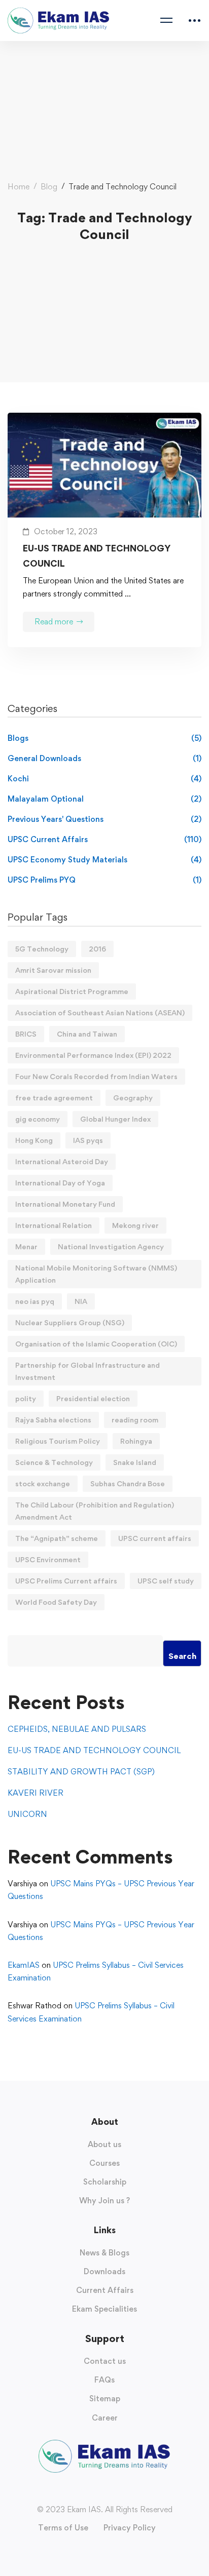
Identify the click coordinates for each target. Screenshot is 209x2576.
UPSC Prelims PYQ (104, 880)
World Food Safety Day (56, 1602)
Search (182, 1656)
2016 (97, 949)
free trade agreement (54, 1098)
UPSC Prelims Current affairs (66, 1581)
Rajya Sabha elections (53, 1420)
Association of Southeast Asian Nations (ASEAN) (100, 1013)
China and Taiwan (87, 1034)
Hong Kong (34, 1140)
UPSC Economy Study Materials (104, 860)
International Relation (54, 1225)
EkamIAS (24, 1965)
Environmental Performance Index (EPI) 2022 (93, 1055)
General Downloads (104, 758)
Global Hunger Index (115, 1119)
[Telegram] (125, 2491)
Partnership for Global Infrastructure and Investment (88, 1371)
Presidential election (93, 1398)
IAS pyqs (88, 1140)
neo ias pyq (35, 1301)
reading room (135, 1420)
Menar (26, 1246)
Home (19, 187)
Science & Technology (54, 1462)
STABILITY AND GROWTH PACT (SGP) (81, 1772)
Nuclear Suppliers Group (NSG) (70, 1322)
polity (26, 1398)
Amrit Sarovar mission (53, 970)
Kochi (104, 779)
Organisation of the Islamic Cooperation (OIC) (96, 1344)
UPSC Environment (48, 1559)
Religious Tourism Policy (58, 1441)
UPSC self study (166, 1581)
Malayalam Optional (104, 799)
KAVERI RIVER (36, 1793)
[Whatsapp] (115, 2491)
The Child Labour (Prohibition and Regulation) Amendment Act (95, 1511)
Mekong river (135, 1225)
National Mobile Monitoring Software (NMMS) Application (96, 1274)
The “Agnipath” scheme (57, 1538)
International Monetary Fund (65, 1204)
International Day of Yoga (60, 1183)
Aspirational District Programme (72, 991)
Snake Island (135, 1462)
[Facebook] (84, 2491)
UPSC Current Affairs (104, 839)
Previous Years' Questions (104, 819)
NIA (81, 1301)
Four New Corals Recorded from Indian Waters (96, 1076)
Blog (49, 187)
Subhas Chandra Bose (128, 1483)
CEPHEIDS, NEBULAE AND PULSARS (77, 1729)
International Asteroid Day (62, 1161)
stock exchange (43, 1483)
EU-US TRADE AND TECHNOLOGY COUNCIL (97, 556)
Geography (133, 1098)
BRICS (26, 1034)
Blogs (104, 738)
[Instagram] (94, 2491)
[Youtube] (104, 2491)
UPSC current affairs (155, 1538)
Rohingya (136, 1441)
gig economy (38, 1119)
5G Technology (42, 949)
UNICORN (27, 1814)
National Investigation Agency (111, 1246)
